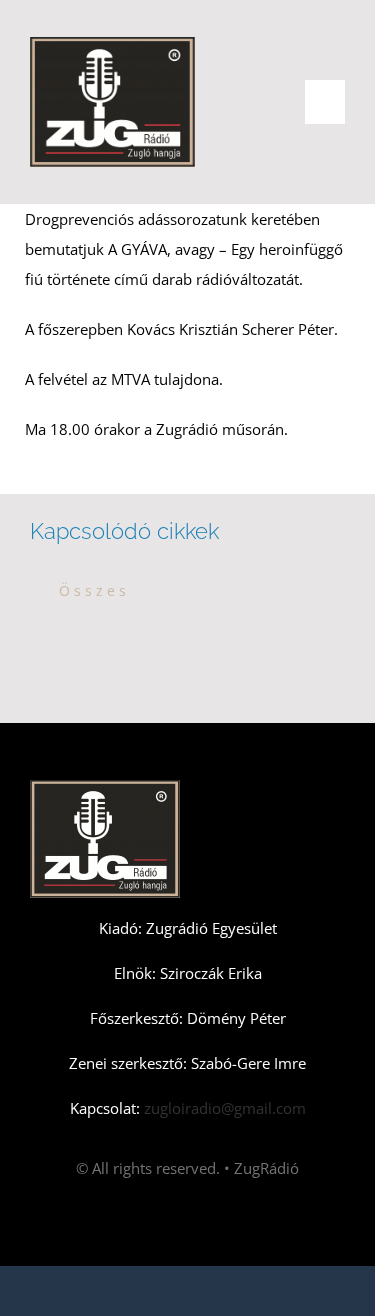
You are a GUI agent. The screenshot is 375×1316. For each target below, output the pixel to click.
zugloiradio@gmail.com (223, 1108)
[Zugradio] (112, 44)
